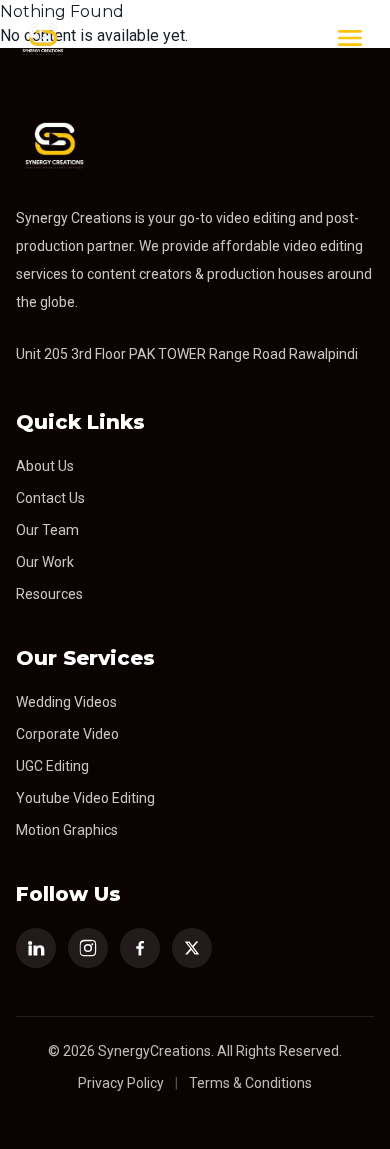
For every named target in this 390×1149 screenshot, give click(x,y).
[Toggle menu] (350, 38)
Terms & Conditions (250, 1083)
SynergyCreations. (156, 1051)
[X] (192, 948)
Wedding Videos (66, 702)
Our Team (47, 530)
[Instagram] (88, 948)
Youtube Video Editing (85, 798)
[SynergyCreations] (42, 38)
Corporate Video (67, 734)
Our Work (45, 562)
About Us (45, 466)
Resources (49, 594)
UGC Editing (52, 766)
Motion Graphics (67, 830)
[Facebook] (140, 948)
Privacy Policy (121, 1083)
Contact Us (50, 498)
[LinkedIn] (36, 948)
